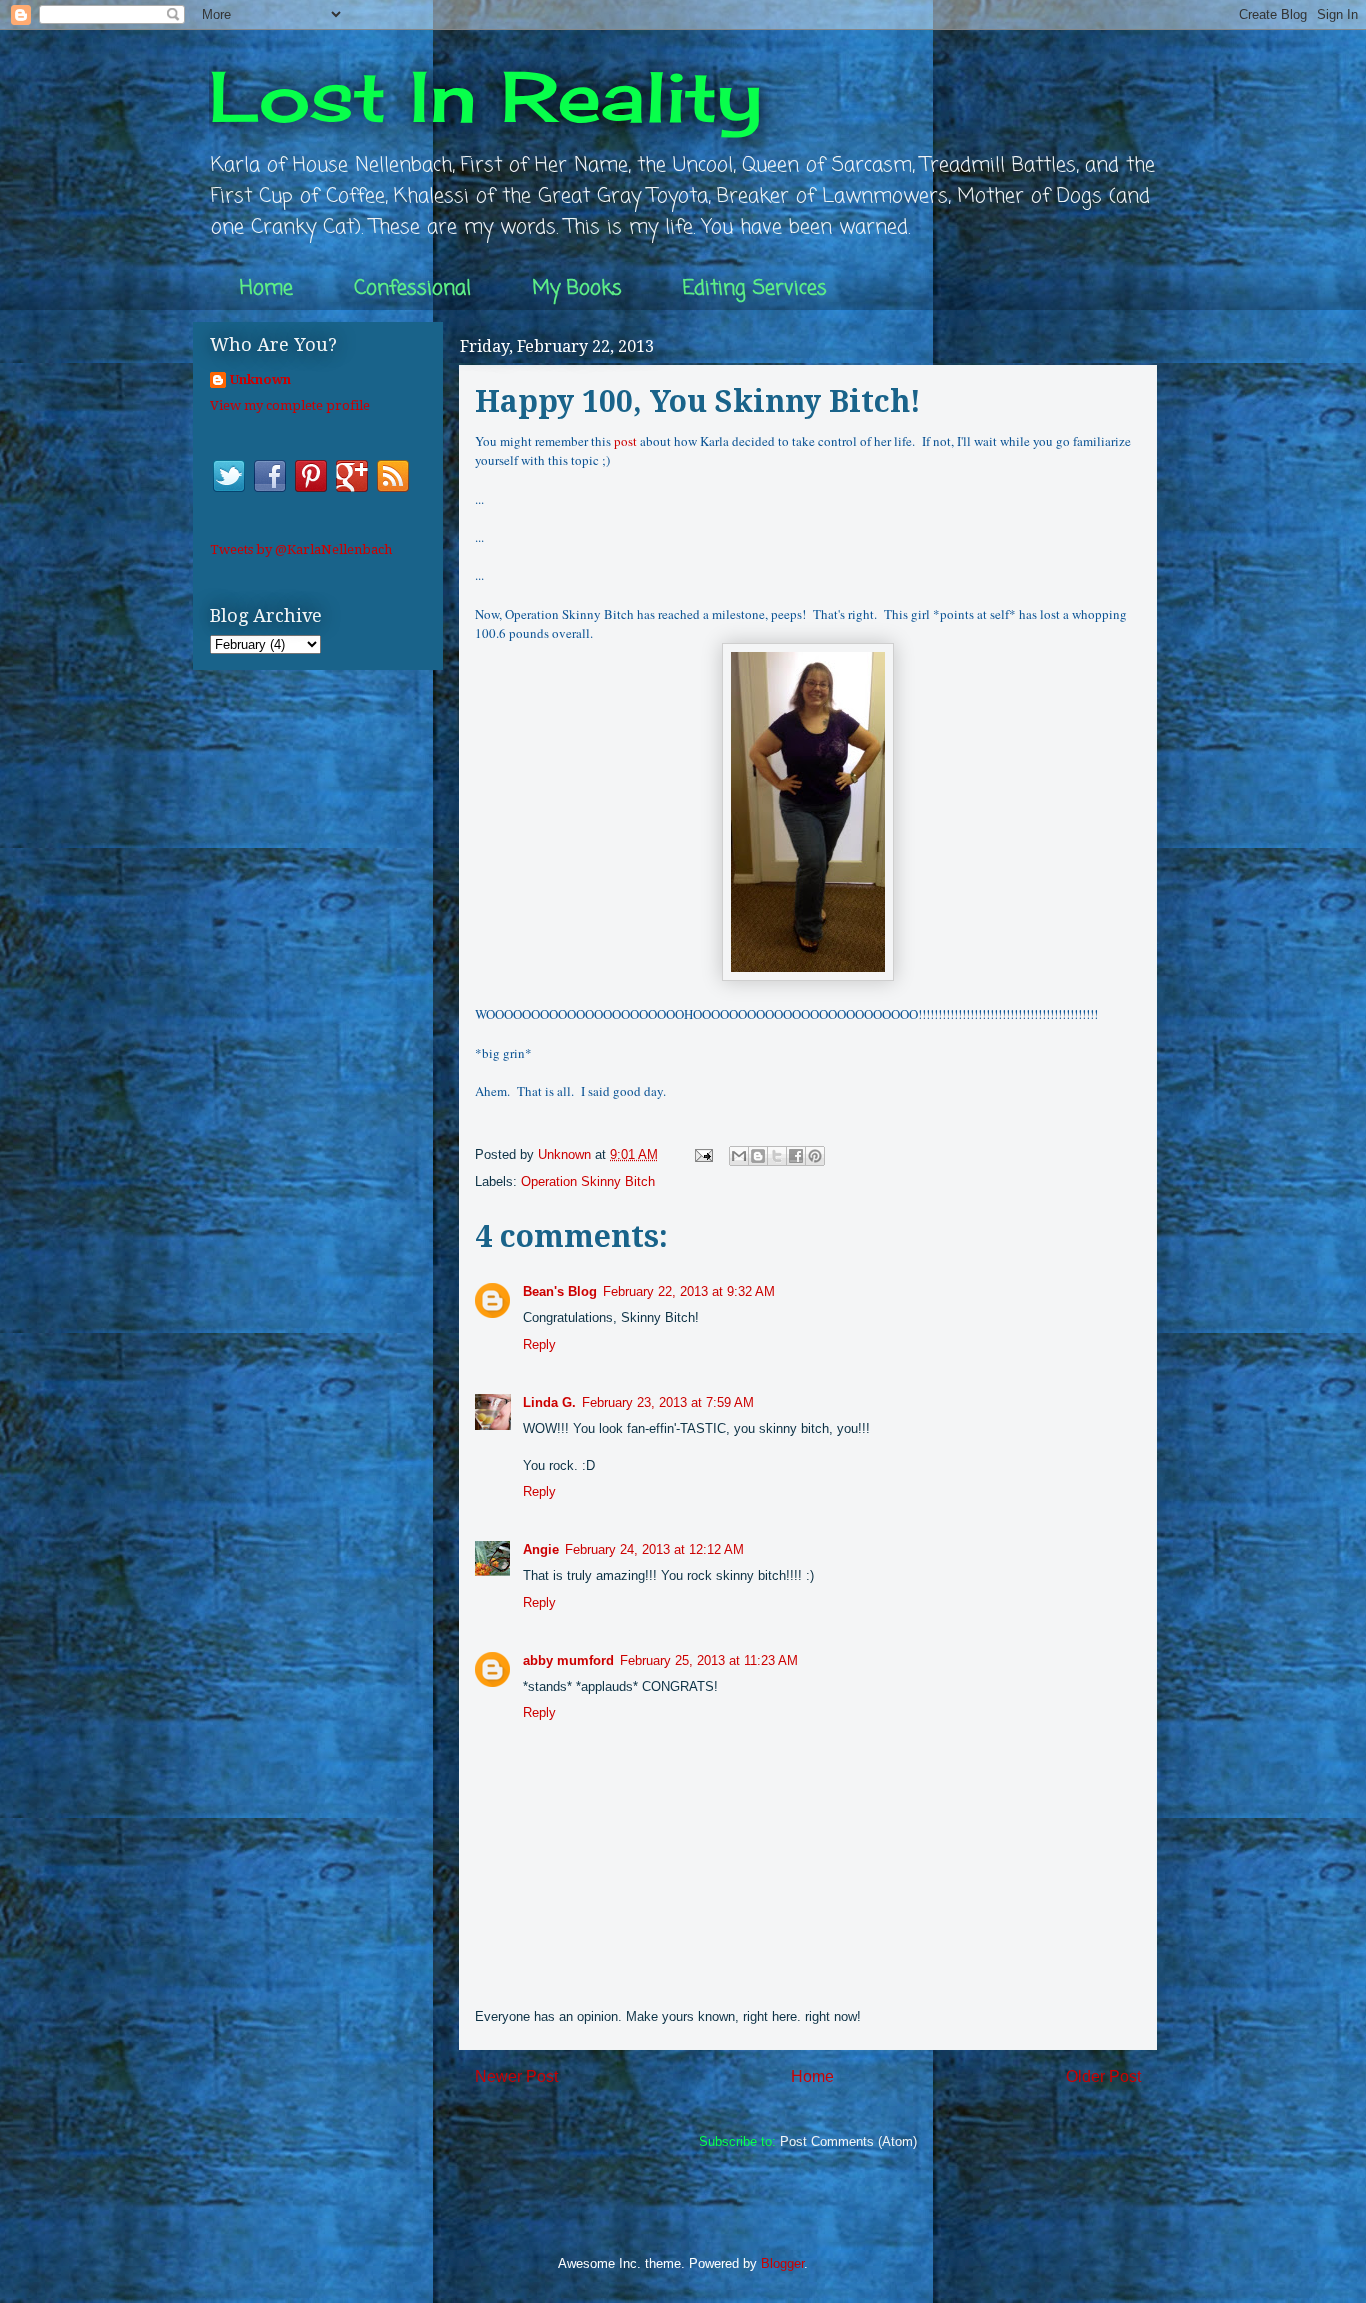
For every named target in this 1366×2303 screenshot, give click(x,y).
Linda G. (549, 1402)
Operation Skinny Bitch (588, 1181)
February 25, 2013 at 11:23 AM (709, 1660)
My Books (577, 288)
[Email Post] (702, 1154)
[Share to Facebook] (796, 1156)
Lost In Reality (486, 96)
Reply (539, 1344)
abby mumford (568, 1660)
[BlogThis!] (758, 1156)
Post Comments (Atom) (848, 2141)
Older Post (1103, 2076)
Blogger (782, 2263)
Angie (541, 1549)
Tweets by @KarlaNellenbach (301, 549)
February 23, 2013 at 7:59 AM (668, 1402)
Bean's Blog (560, 1291)
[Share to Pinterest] (815, 1156)
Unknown (260, 379)
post (625, 441)
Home (266, 288)
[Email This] (739, 1156)
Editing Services (755, 288)
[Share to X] (777, 1156)
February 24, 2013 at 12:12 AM (654, 1549)
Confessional (412, 288)
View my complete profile (290, 405)
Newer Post (516, 2076)
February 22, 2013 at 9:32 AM (689, 1291)
